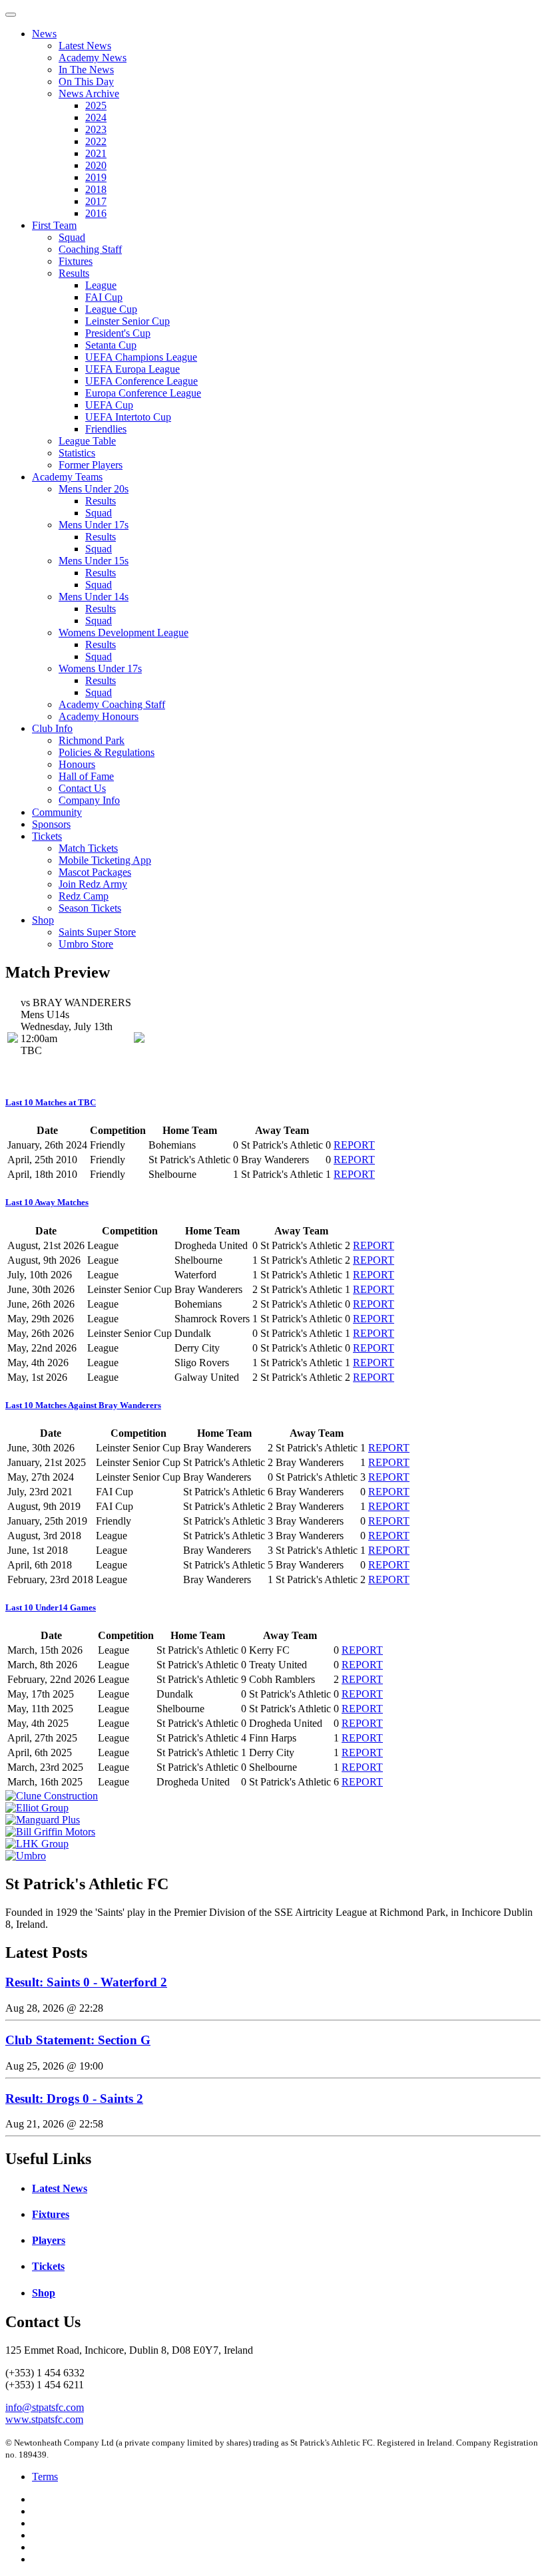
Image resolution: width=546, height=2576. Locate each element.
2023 (96, 129)
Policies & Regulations (107, 752)
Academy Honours (99, 716)
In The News (86, 70)
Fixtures (76, 261)
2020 (96, 165)
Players (49, 2240)
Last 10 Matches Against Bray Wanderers (83, 1405)
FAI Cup (104, 297)
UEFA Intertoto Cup (128, 417)
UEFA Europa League (133, 369)
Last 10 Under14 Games (51, 1607)
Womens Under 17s (100, 668)
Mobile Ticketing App (105, 860)
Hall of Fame (86, 776)
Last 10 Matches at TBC (51, 1102)
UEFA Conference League (141, 381)
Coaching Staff (90, 249)
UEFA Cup (109, 405)
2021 (96, 153)
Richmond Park (92, 740)
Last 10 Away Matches (47, 1202)
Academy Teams (67, 477)
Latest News (85, 46)
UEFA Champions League (141, 357)
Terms (45, 2477)
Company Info (89, 800)
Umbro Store (86, 944)
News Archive (89, 93)
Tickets (47, 836)
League (101, 285)
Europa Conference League (143, 393)
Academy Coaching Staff (112, 704)
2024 (96, 117)
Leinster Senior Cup (128, 321)
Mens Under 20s (94, 489)
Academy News (93, 58)
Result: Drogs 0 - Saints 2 (74, 2099)
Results (74, 273)
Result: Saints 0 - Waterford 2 (86, 1982)
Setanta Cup (111, 345)
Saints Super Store (97, 932)
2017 (96, 201)
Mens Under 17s (94, 525)
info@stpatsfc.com (45, 2407)
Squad (72, 237)
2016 (96, 213)
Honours (77, 764)
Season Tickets (90, 908)
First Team (54, 225)
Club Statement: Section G (78, 2040)
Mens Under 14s (94, 597)
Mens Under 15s (94, 561)
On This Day (86, 82)
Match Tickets (88, 848)
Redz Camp (84, 896)
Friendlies (106, 429)
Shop (43, 920)
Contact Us (82, 788)
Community (57, 812)
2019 (96, 177)
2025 (96, 105)
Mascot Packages (95, 872)
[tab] (273, 1103)
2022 (96, 141)
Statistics (77, 453)
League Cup (111, 309)
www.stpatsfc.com (44, 2419)
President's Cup (118, 333)
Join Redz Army (93, 884)
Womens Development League (124, 633)
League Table (87, 441)
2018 (96, 189)
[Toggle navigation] (11, 15)
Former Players (91, 465)
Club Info (52, 728)
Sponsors (51, 824)
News (44, 34)
